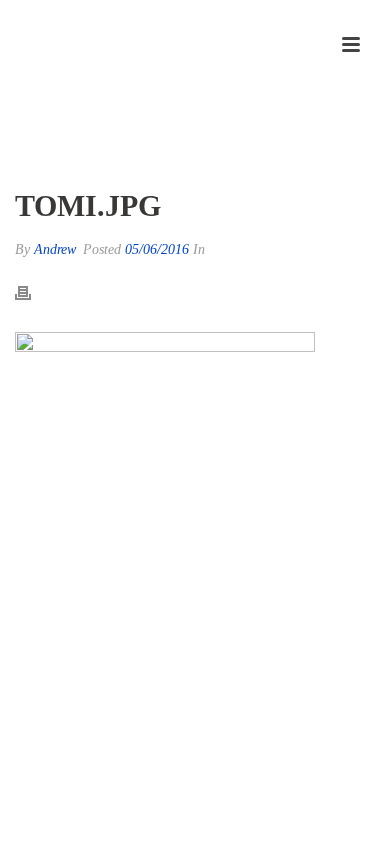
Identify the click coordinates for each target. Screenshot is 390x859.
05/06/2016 (157, 249)
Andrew (55, 249)
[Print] (33, 292)
